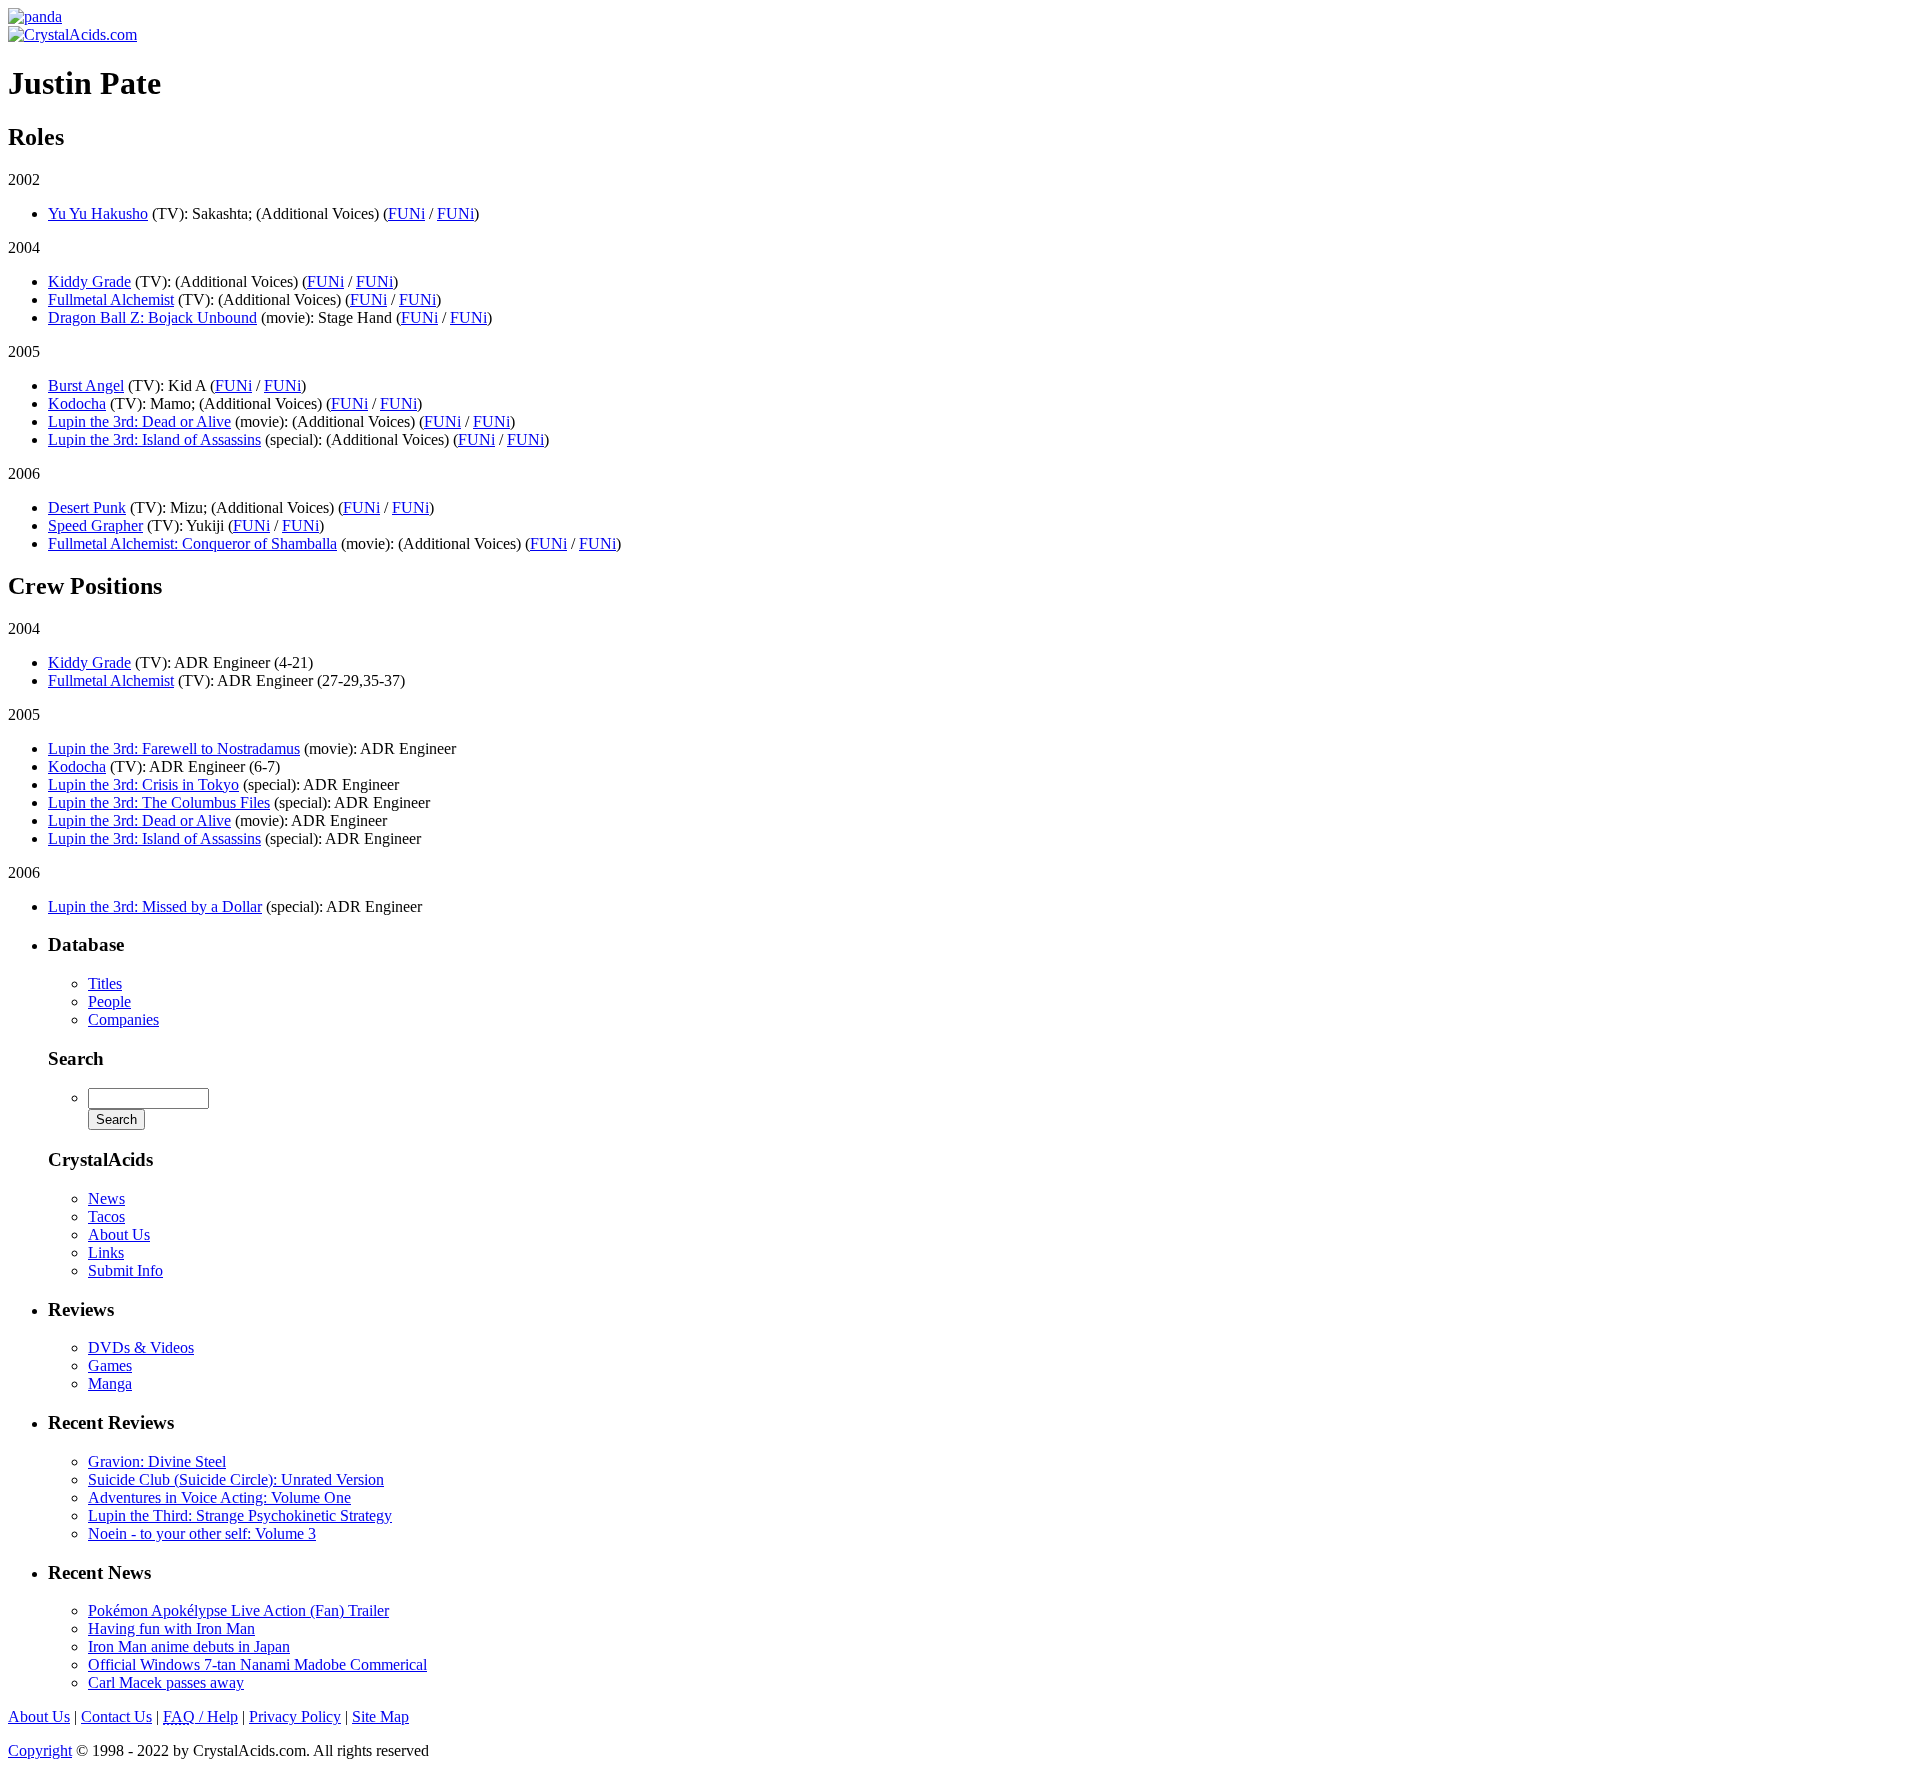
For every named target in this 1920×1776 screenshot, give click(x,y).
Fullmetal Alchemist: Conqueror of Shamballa (192, 543)
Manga (110, 1383)
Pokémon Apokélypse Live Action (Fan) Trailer (238, 1610)
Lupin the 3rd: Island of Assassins (154, 439)
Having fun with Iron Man (171, 1628)
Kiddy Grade (89, 281)
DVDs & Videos (141, 1347)
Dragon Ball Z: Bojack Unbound (152, 317)
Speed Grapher (95, 525)
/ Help (200, 1716)
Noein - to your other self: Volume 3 (202, 1533)
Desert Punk (87, 507)
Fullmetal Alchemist (111, 299)
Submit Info (125, 1270)
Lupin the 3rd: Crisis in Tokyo (143, 784)
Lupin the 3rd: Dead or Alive (139, 421)
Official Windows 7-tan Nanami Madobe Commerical (257, 1664)
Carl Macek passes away (166, 1682)
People (109, 1001)
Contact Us (116, 1716)
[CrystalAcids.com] (35, 16)
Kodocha (77, 403)
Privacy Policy (295, 1716)
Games (110, 1365)
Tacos (106, 1216)
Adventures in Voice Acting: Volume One (219, 1497)
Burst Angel (86, 385)
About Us (119, 1234)
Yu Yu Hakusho (98, 213)
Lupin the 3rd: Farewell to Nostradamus (174, 748)
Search (76, 1058)
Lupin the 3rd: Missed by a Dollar (155, 906)
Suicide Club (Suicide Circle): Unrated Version (236, 1479)
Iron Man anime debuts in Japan (189, 1646)
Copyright (40, 1750)
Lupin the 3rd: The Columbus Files (159, 802)
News (106, 1198)
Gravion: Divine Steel (157, 1461)
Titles (105, 983)
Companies (123, 1019)
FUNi (406, 213)
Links (106, 1252)
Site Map (380, 1716)
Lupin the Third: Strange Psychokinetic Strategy (240, 1515)
